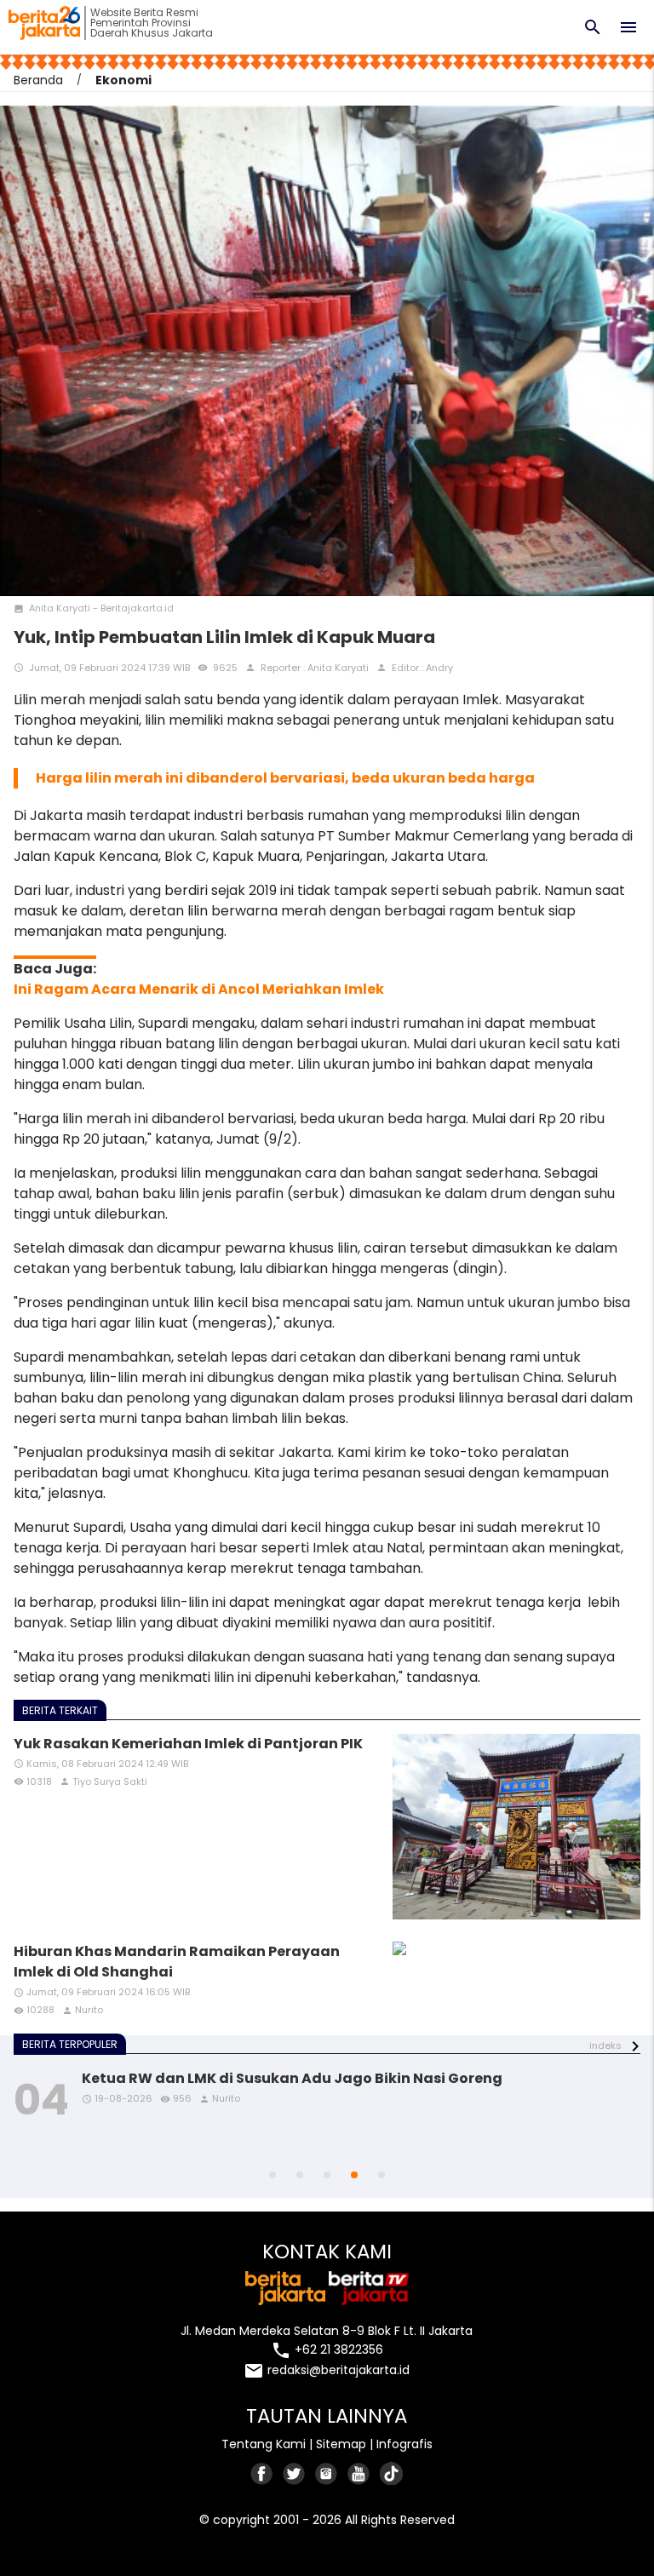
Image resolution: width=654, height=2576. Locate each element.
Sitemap (341, 2444)
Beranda (38, 80)
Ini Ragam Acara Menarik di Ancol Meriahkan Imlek (199, 989)
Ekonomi (123, 80)
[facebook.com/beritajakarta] (262, 2473)
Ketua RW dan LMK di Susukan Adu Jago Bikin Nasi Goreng (292, 2078)
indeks (605, 2045)
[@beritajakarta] (295, 2473)
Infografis (404, 2444)
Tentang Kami (264, 2444)
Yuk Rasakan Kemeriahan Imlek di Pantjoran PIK (188, 1744)
